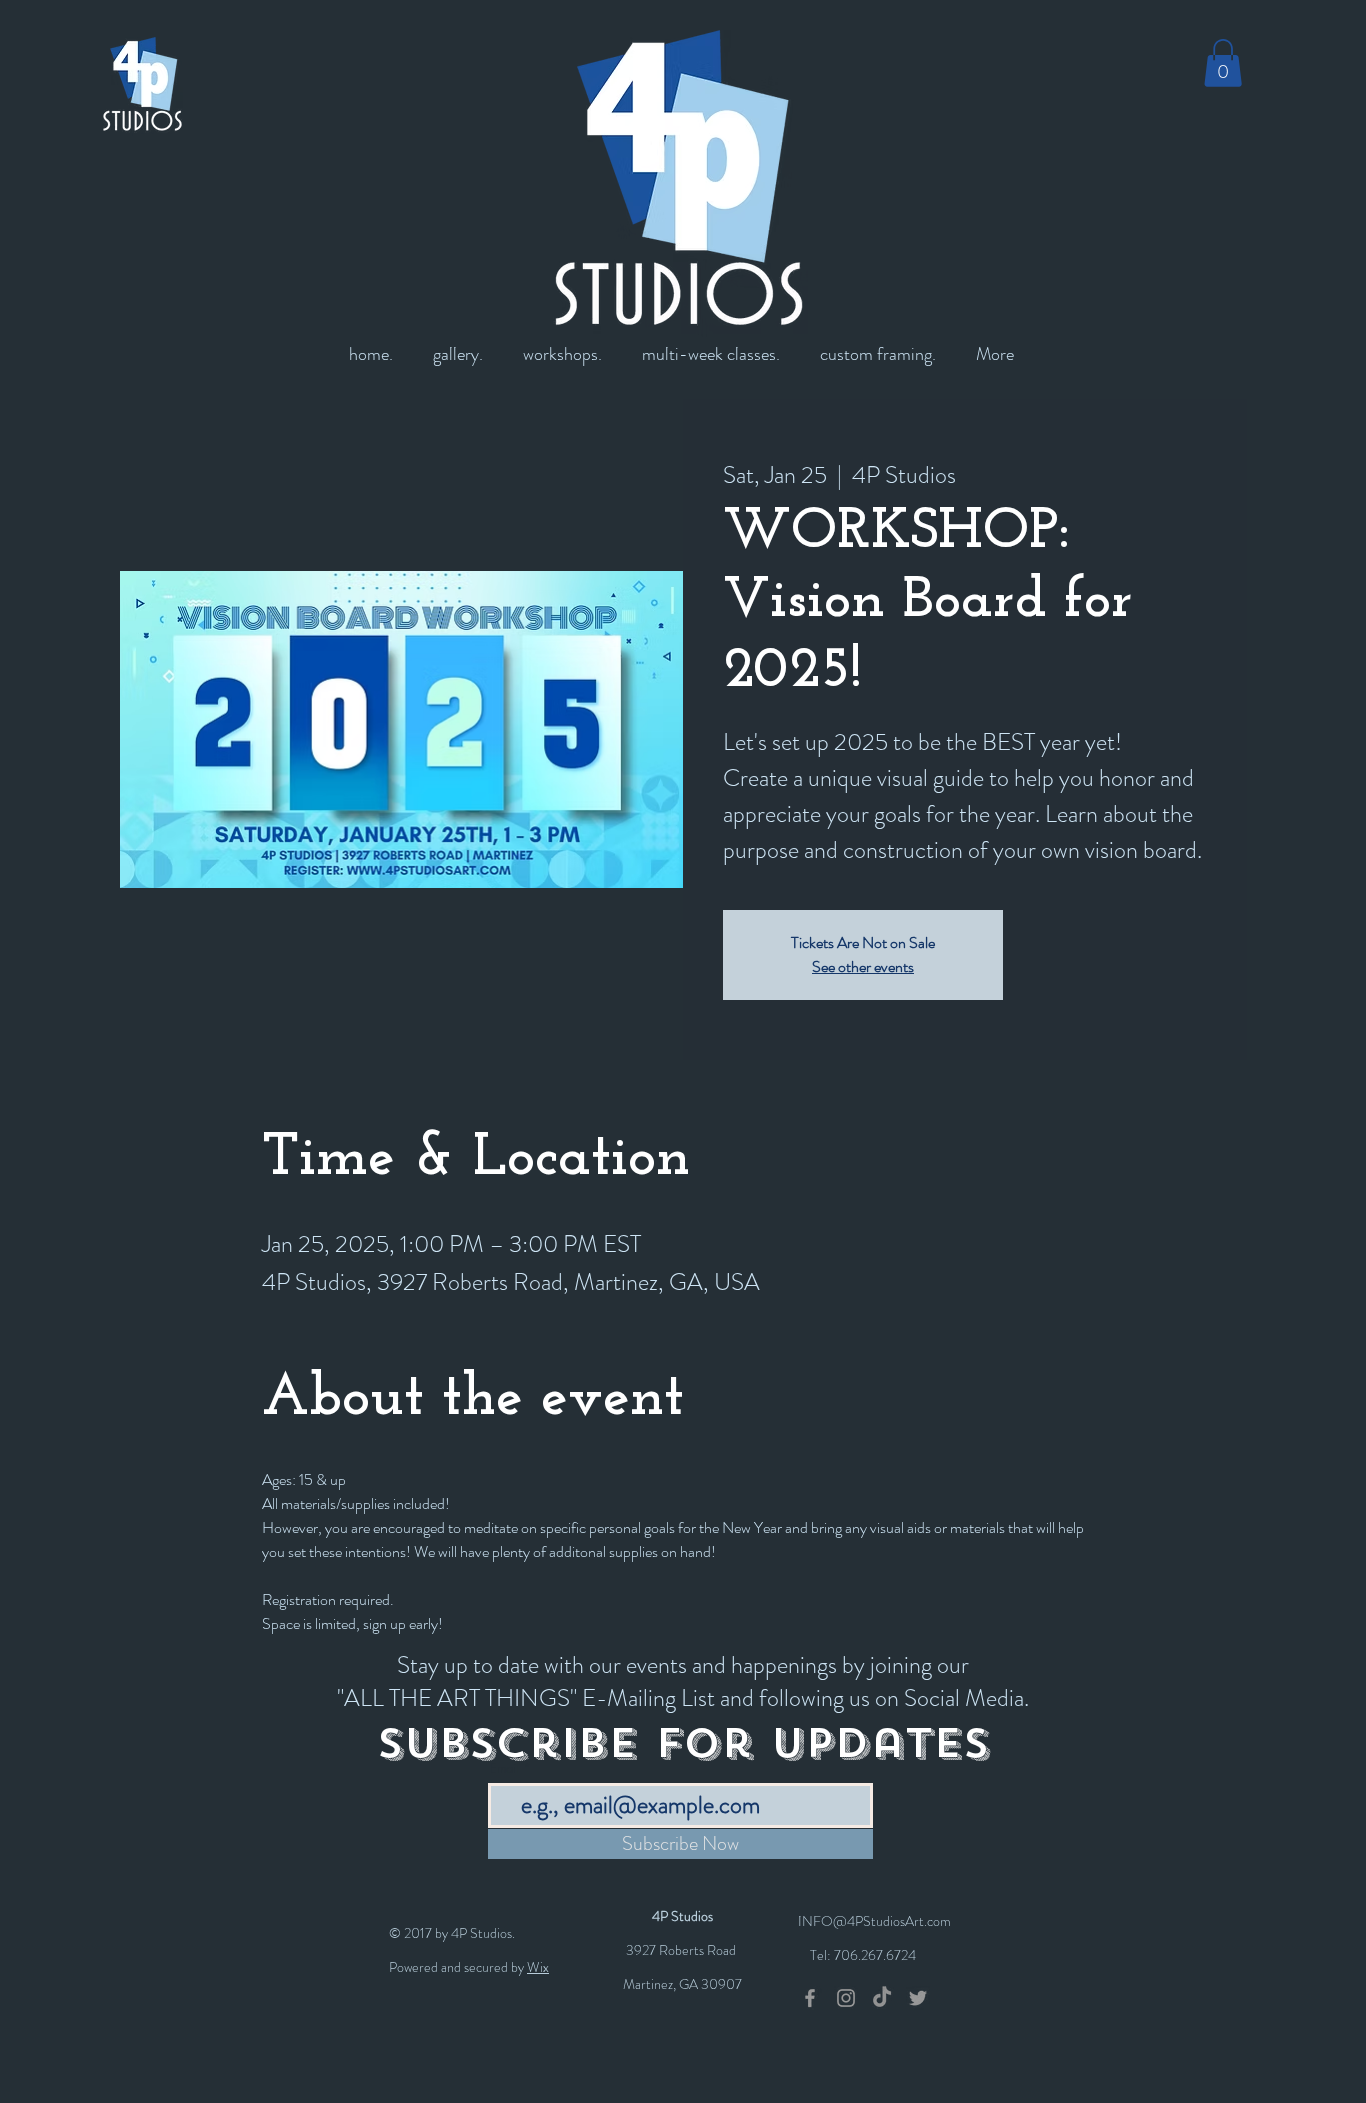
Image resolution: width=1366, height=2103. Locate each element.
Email (504, 1768)
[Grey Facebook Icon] (810, 1998)
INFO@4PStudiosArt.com (874, 1921)
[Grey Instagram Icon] (846, 1998)
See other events (863, 966)
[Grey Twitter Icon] (918, 1998)
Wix (538, 1967)
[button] (1223, 63)
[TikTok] (882, 1998)
